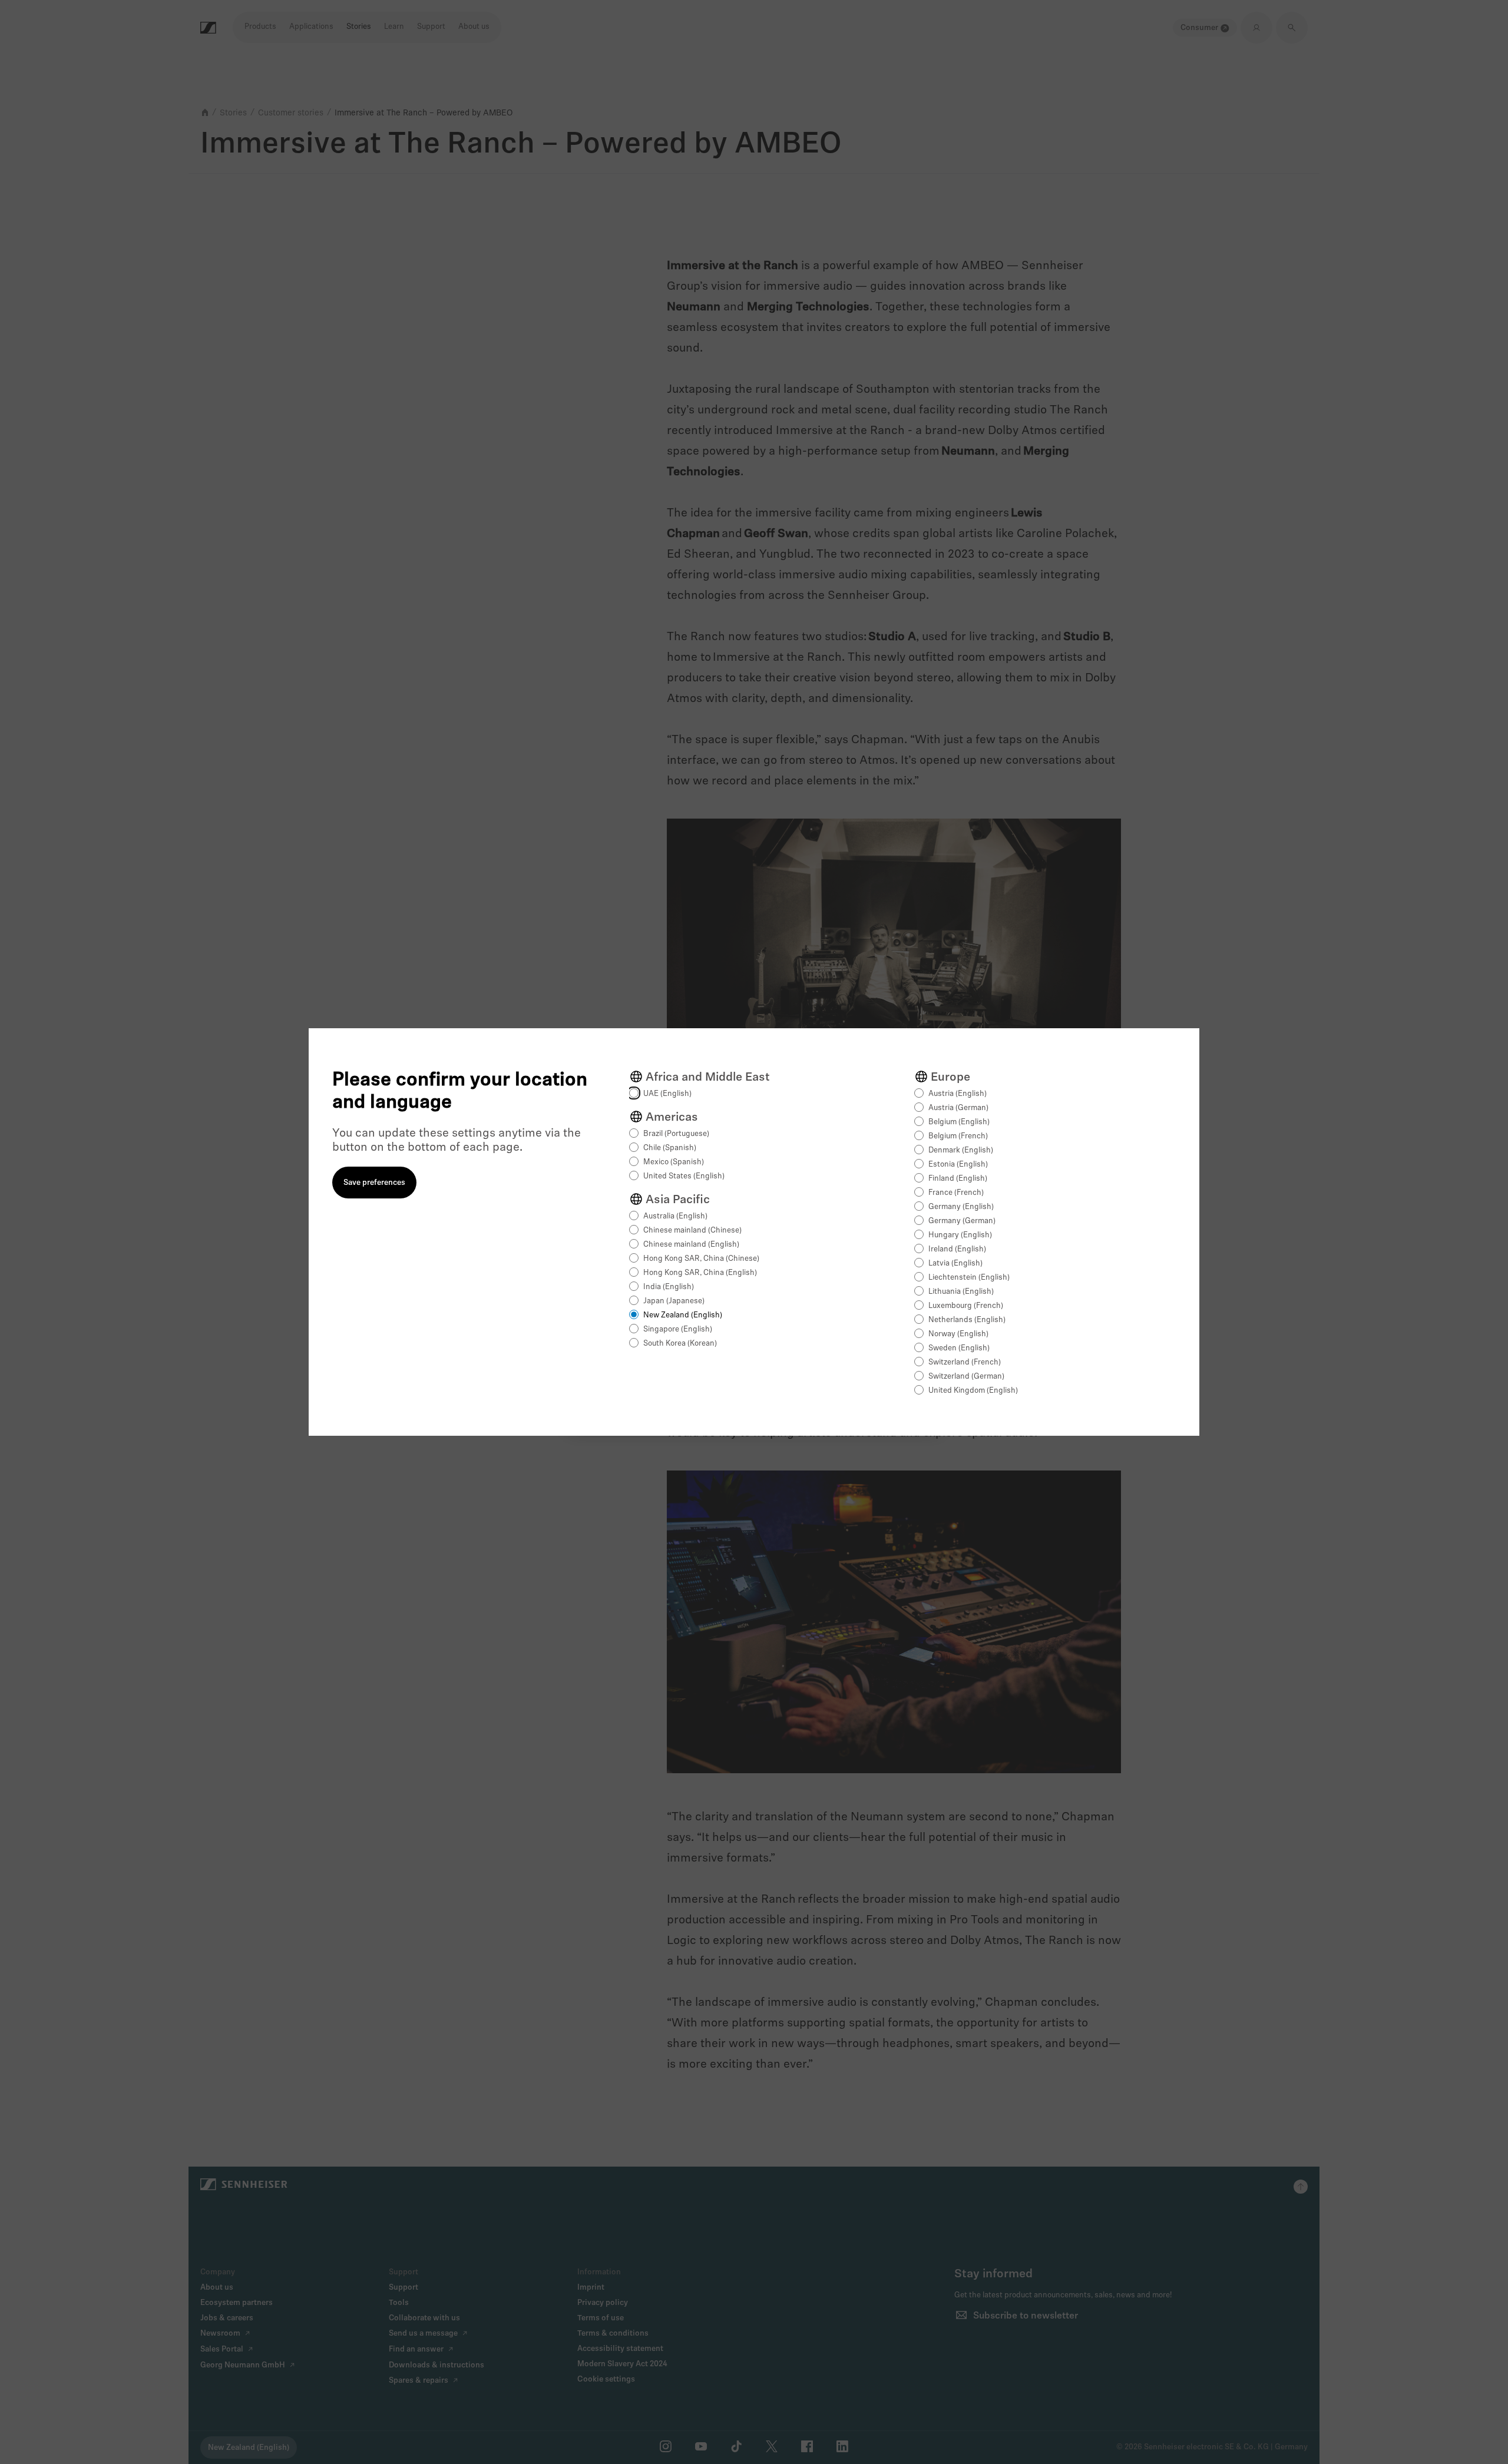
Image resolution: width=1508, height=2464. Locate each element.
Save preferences (374, 1183)
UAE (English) (667, 1094)
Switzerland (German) (966, 1377)
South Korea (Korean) (680, 1344)
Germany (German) (962, 1221)
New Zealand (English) (683, 1315)
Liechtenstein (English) (969, 1278)
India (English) (669, 1287)
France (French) (956, 1193)
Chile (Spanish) (670, 1148)
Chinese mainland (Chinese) (692, 1231)
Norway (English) (958, 1334)
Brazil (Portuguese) (676, 1134)
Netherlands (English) (967, 1320)
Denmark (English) (961, 1150)
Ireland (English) (957, 1249)
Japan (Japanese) (674, 1301)
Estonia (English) (958, 1165)
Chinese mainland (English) (691, 1245)
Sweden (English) (959, 1348)
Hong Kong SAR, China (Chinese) (701, 1259)
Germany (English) (961, 1207)
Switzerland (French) (965, 1362)
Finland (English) (958, 1179)
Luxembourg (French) (966, 1306)
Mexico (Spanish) (674, 1162)
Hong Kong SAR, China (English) (700, 1273)
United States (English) (684, 1176)
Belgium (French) (958, 1136)
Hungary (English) (960, 1235)
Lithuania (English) (961, 1292)
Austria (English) (958, 1094)
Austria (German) (958, 1108)
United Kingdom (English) (973, 1391)
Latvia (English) (955, 1264)
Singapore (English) (678, 1329)
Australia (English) (675, 1216)
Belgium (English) (959, 1122)
